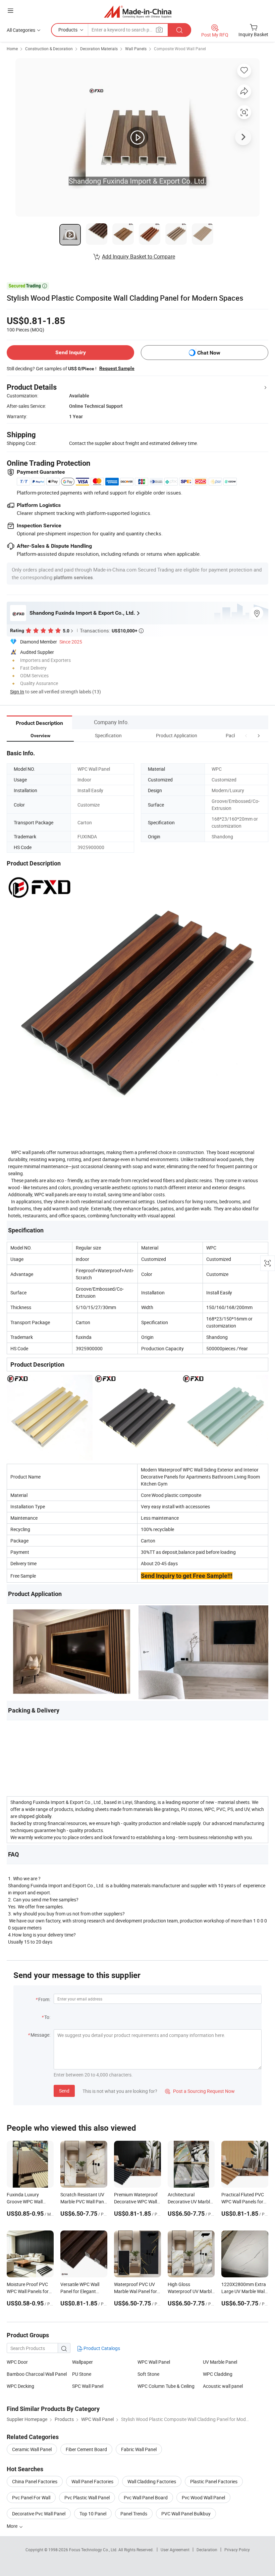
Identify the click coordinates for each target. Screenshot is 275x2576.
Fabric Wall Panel (139, 2449)
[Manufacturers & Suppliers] (138, 12)
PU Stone (82, 2374)
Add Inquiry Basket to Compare (139, 256)
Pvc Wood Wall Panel (203, 2497)
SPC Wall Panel (88, 2386)
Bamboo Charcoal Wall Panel (37, 2374)
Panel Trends (134, 2514)
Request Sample (117, 368)
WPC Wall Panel (154, 2362)
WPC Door (17, 2362)
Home (12, 49)
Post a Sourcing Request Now (200, 2091)
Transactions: (112, 630)
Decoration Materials (99, 49)
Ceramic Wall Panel (32, 2449)
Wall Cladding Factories (152, 2481)
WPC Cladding (218, 2374)
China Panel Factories (35, 2481)
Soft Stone (148, 2374)
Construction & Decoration (49, 49)
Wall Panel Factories (92, 2481)
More (13, 2526)
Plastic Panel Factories (214, 2481)
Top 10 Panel (93, 2514)
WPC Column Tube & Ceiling (166, 2386)
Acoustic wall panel (223, 2386)
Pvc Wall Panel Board (146, 2497)
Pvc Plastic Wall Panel (87, 2497)
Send (64, 2091)
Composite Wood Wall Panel (180, 49)
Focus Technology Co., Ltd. (94, 2550)
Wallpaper (82, 2362)
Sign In (17, 692)
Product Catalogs (101, 2348)
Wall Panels (136, 49)
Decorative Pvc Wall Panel (39, 2514)
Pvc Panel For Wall (31, 2497)
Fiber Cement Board (86, 2449)
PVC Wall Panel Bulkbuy (186, 2514)
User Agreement (175, 2550)
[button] (246, 735)
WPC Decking (20, 2386)
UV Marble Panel (220, 2362)
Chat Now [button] (209, 353)
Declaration (207, 2550)
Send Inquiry (71, 352)
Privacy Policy (237, 2550)
